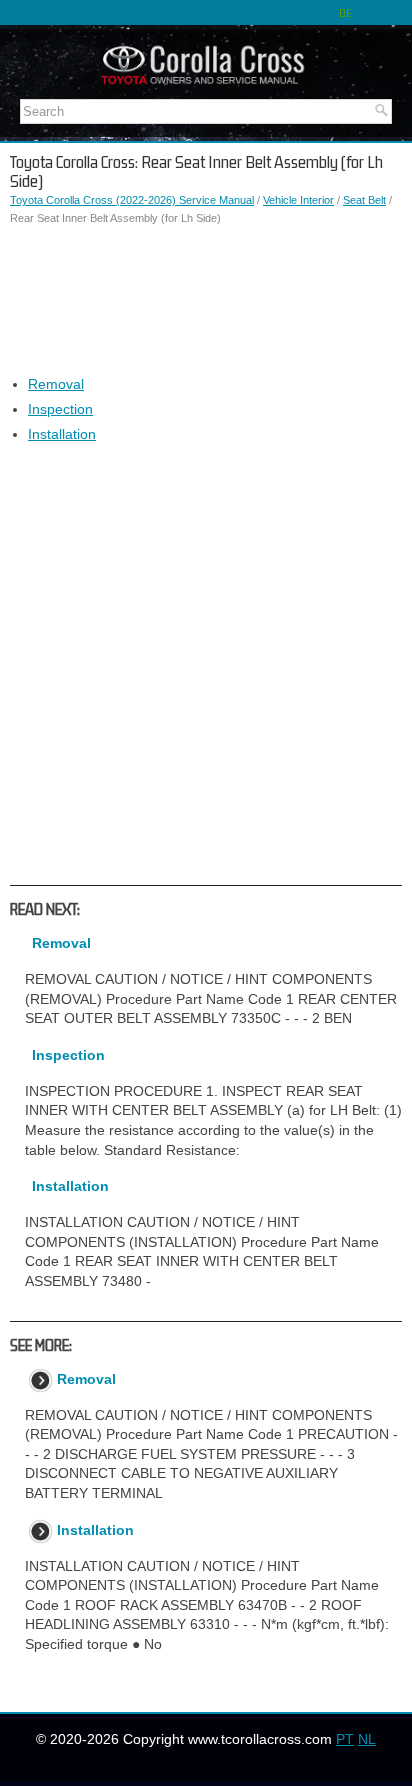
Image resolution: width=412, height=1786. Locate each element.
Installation (62, 434)
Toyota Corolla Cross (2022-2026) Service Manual (132, 200)
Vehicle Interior (298, 200)
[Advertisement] (206, 301)
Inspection (60, 409)
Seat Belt (364, 200)
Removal (56, 384)
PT (345, 1739)
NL (367, 1739)
